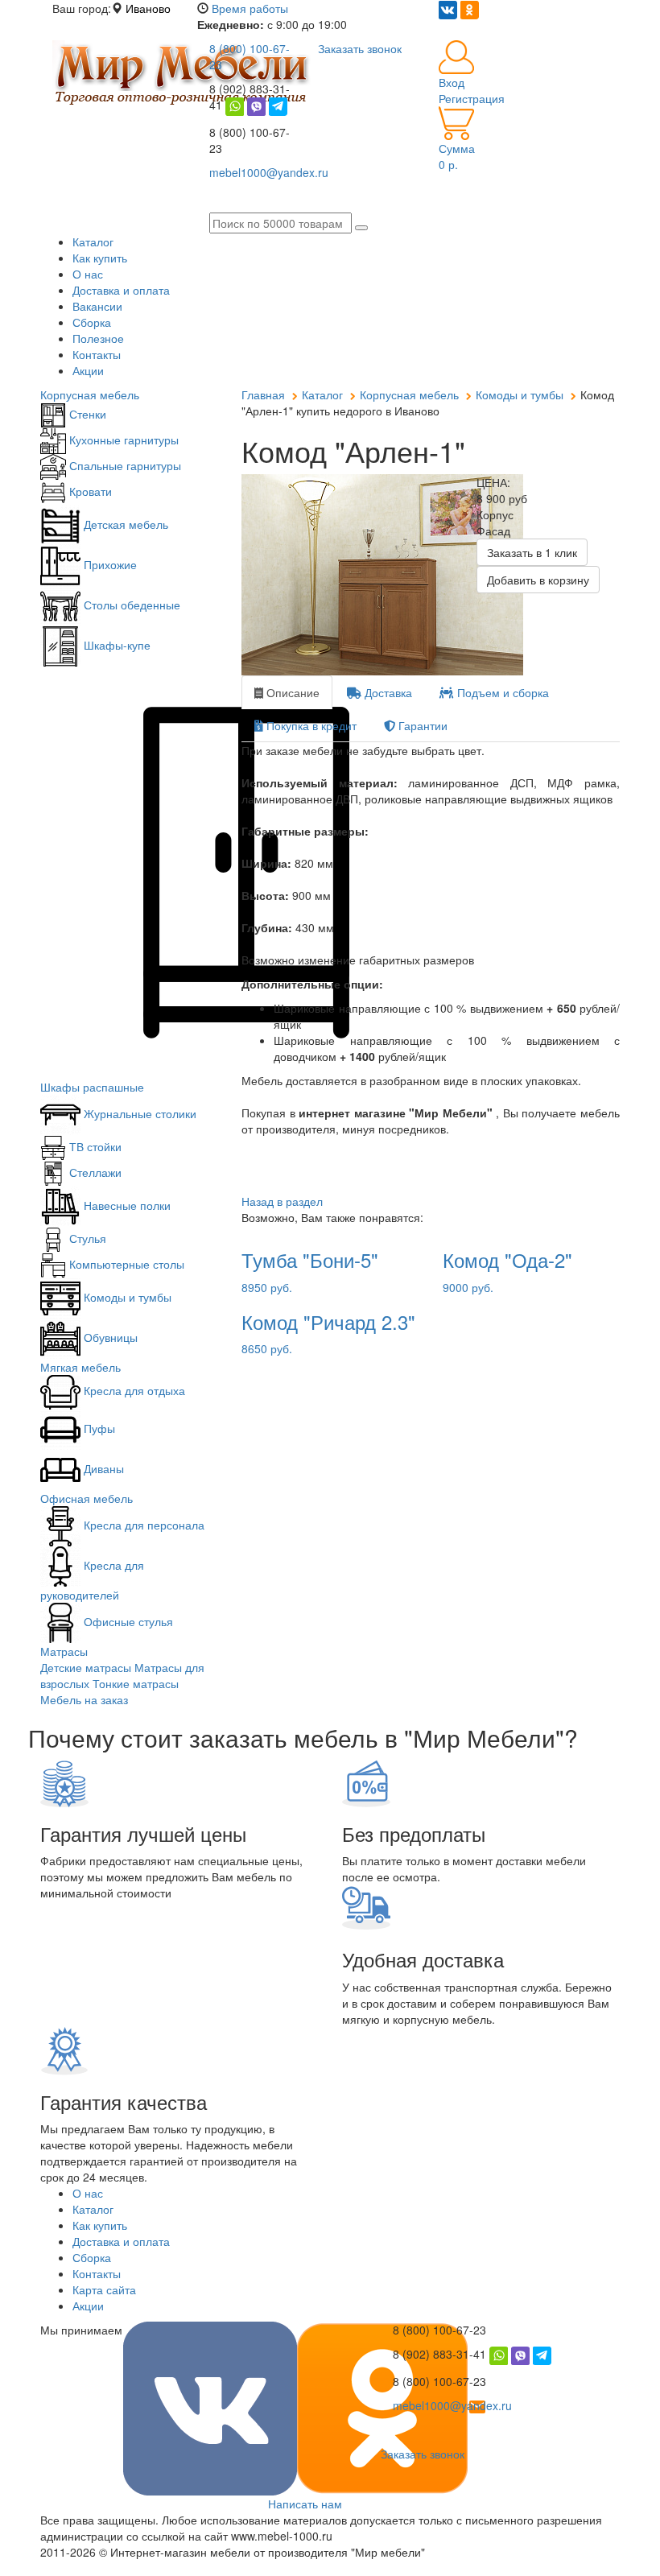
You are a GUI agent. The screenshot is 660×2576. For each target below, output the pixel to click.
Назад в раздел (282, 1201)
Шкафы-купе (115, 645)
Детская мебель (124, 524)
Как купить (100, 258)
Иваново (148, 8)
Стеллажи (94, 1172)
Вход (452, 82)
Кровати (89, 491)
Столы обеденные (130, 605)
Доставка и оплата (121, 290)
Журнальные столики (138, 1113)
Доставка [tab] (387, 692)
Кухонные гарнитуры (122, 440)
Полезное (98, 338)
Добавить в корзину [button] (538, 580)
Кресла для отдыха (133, 1390)
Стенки (86, 414)
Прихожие (109, 564)
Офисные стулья (127, 1621)
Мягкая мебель (80, 1367)
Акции (88, 370)
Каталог (93, 242)
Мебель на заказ (84, 1699)
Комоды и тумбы (126, 1297)
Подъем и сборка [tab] (501, 692)
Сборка (92, 322)
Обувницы (109, 1337)
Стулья (86, 1238)
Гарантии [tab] (421, 725)
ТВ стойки (94, 1146)
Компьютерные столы (125, 1264)
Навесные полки (126, 1205)
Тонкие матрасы (136, 1683)
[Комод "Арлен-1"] (347, 575)
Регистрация (472, 98)
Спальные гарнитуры (124, 465)
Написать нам (305, 2504)
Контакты (97, 354)
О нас (88, 274)
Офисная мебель (87, 1498)
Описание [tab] (291, 692)
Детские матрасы (86, 1667)
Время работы (250, 8)
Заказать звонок (423, 2454)
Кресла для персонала (142, 1525)
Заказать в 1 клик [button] (532, 552)
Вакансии (97, 306)
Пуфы (98, 1428)
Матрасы (64, 1651)
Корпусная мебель (90, 394)
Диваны (102, 1468)
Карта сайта (104, 2289)
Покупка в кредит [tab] (310, 725)
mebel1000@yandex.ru (452, 2405)
